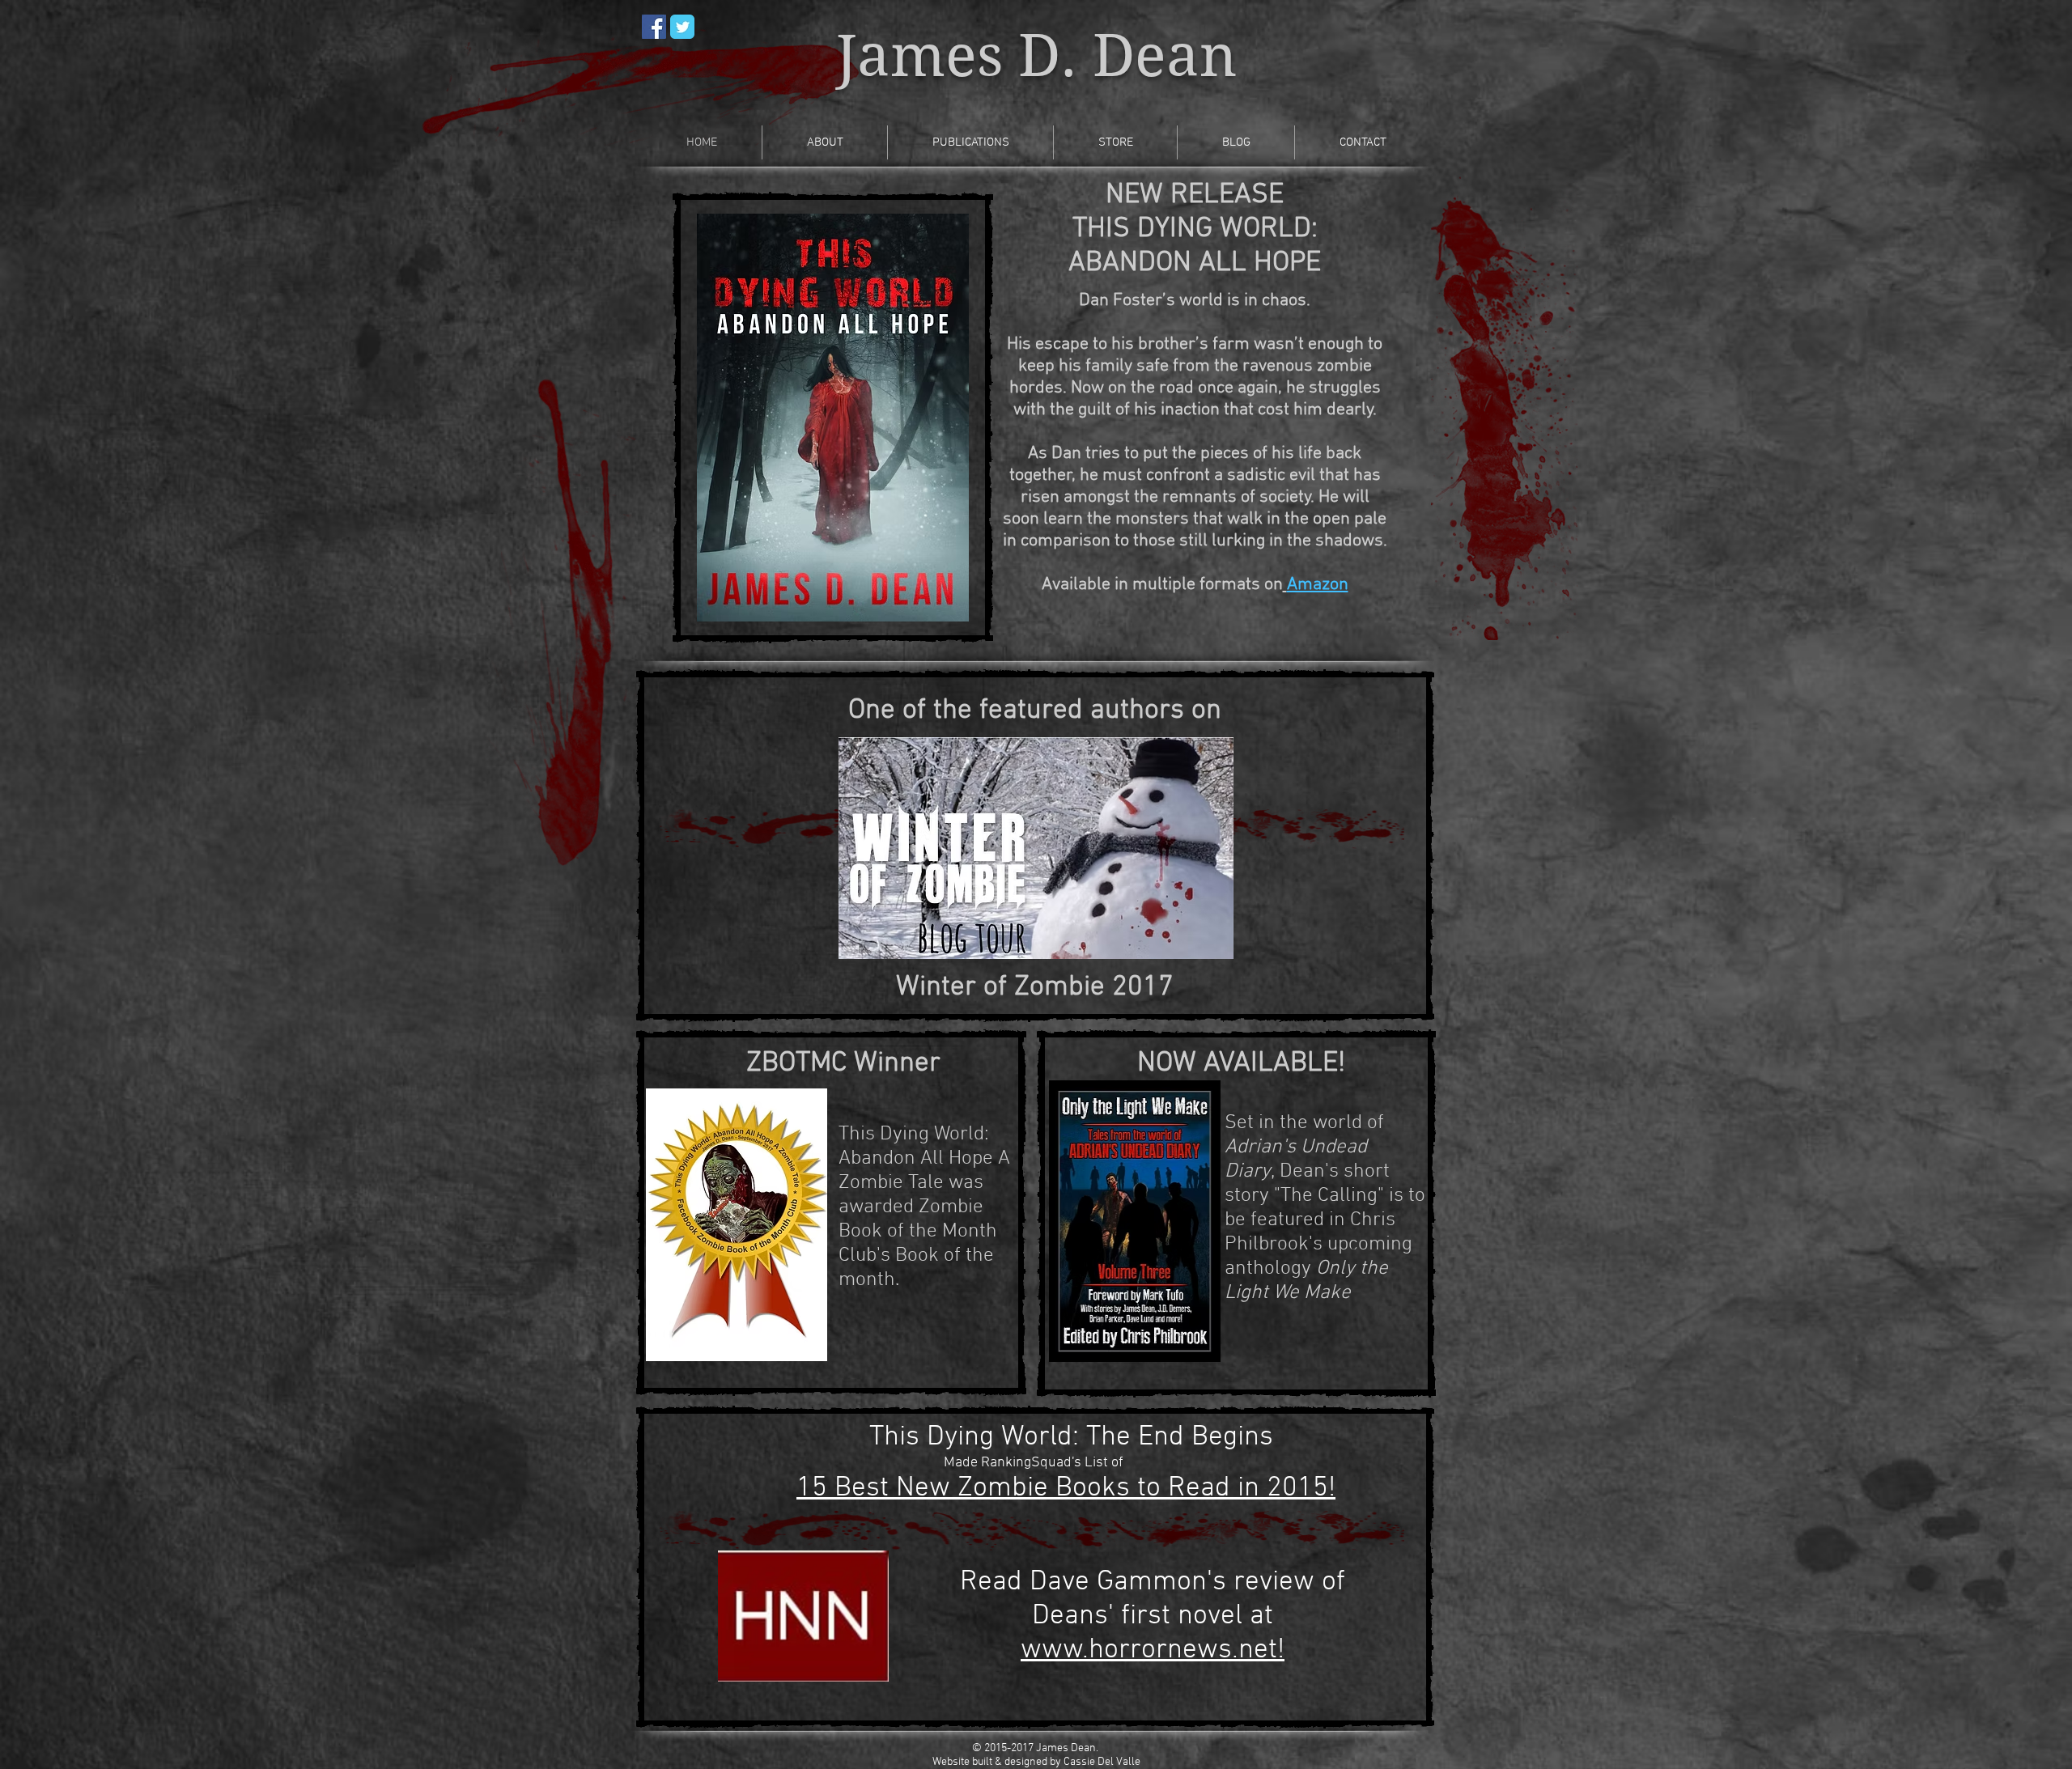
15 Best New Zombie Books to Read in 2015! (1066, 1488)
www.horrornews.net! (1153, 1650)
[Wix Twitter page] (682, 27)
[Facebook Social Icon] (654, 27)
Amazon (1318, 585)
